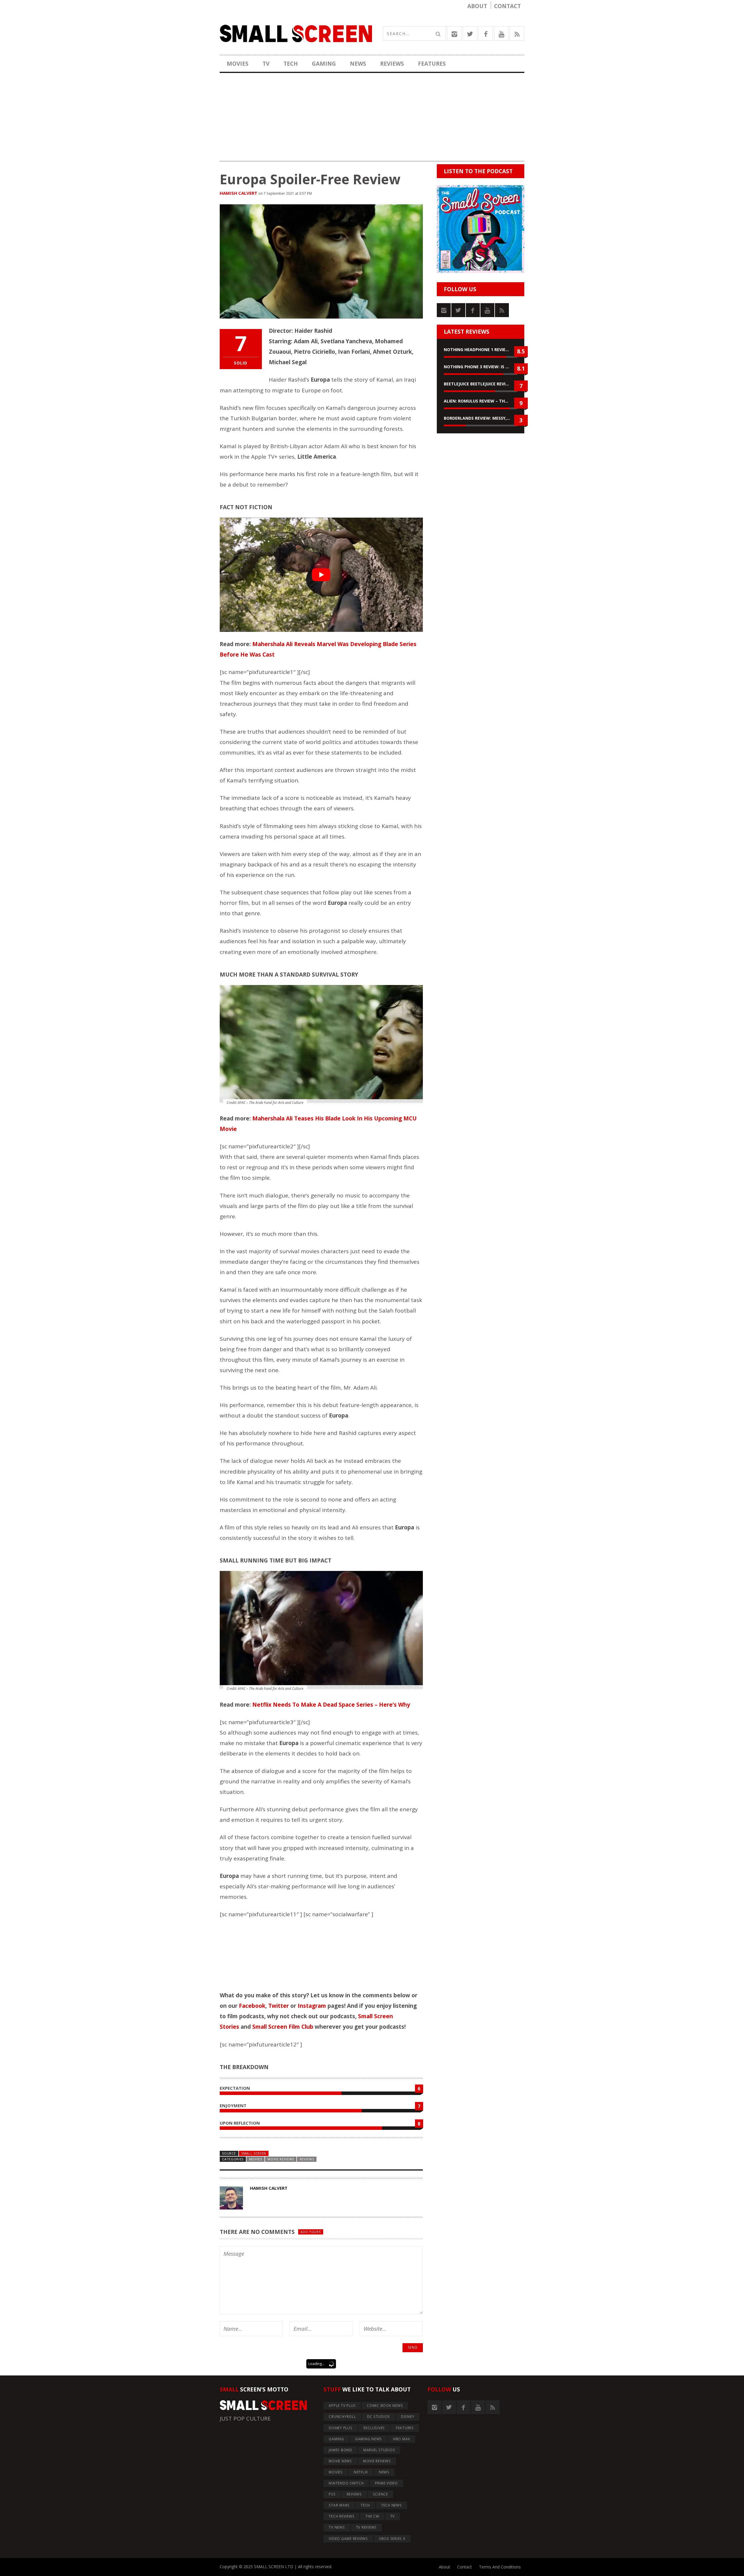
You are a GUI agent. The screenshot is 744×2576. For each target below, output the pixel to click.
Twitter (279, 2006)
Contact (507, 6)
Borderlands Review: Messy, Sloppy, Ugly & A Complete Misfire (481, 418)
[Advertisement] (372, 121)
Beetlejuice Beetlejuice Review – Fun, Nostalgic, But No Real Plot (481, 384)
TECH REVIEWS (341, 2516)
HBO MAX (401, 2439)
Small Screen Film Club (283, 2027)
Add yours (311, 2232)
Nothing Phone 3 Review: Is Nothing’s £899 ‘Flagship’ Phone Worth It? (481, 367)
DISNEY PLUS (340, 2428)
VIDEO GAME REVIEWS (348, 2539)
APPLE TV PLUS (342, 2406)
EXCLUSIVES (374, 2428)
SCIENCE (380, 2494)
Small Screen (254, 2153)
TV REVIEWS (366, 2527)
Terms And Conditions (500, 2567)
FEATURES (432, 64)
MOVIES (238, 64)
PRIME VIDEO (386, 2483)
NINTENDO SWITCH (346, 2483)
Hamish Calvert (238, 193)
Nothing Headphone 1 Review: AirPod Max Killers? (481, 350)
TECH (291, 64)
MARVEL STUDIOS (379, 2450)
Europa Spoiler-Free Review (310, 179)
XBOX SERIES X (392, 2539)
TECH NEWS (391, 2505)
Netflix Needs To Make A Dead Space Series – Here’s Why (331, 1705)
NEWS (358, 64)
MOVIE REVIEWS (281, 2159)
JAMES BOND (340, 2450)
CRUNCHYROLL (342, 2417)
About (477, 6)
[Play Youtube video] (321, 575)
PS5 (332, 2494)
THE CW (372, 2516)
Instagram (312, 2006)
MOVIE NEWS (340, 2461)
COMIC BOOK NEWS (385, 2406)
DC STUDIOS (379, 2417)
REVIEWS (392, 64)
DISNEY (408, 2417)
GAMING (324, 64)
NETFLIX (361, 2472)
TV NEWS (337, 2527)
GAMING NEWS (369, 2439)
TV (266, 64)
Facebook (252, 2006)
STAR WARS (339, 2505)
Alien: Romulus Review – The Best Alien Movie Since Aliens (481, 401)
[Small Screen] (296, 33)
